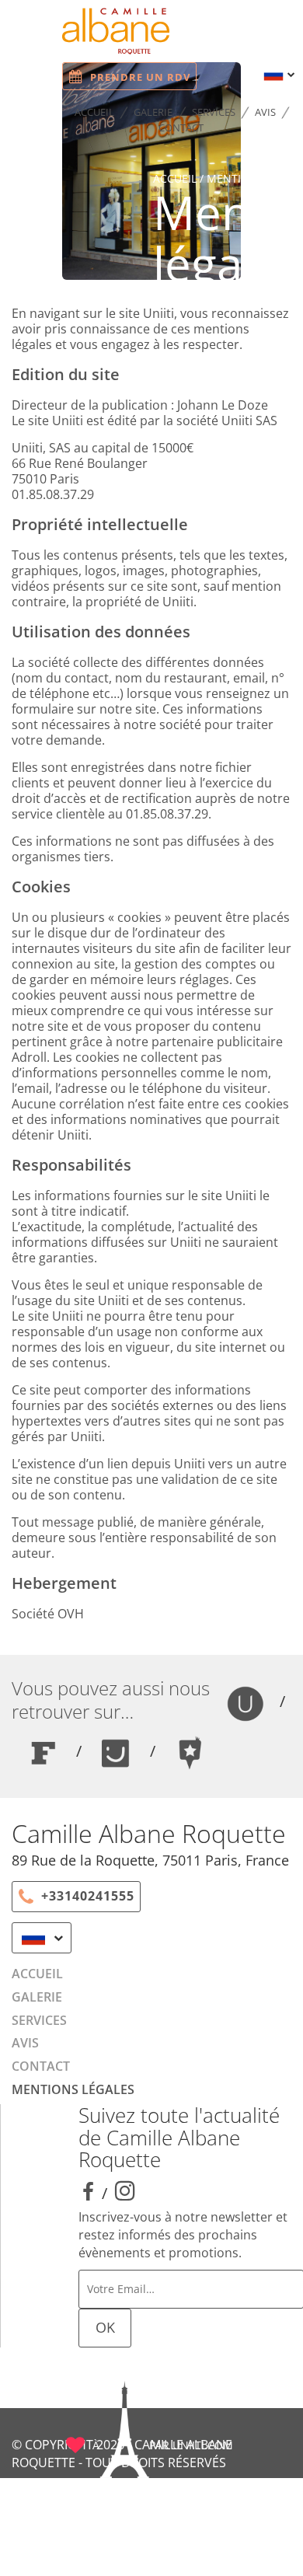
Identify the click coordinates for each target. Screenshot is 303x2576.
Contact (181, 127)
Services (214, 112)
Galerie (153, 112)
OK (105, 2327)
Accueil (94, 112)
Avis (265, 112)
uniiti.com (203, 2445)
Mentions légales (73, 2089)
